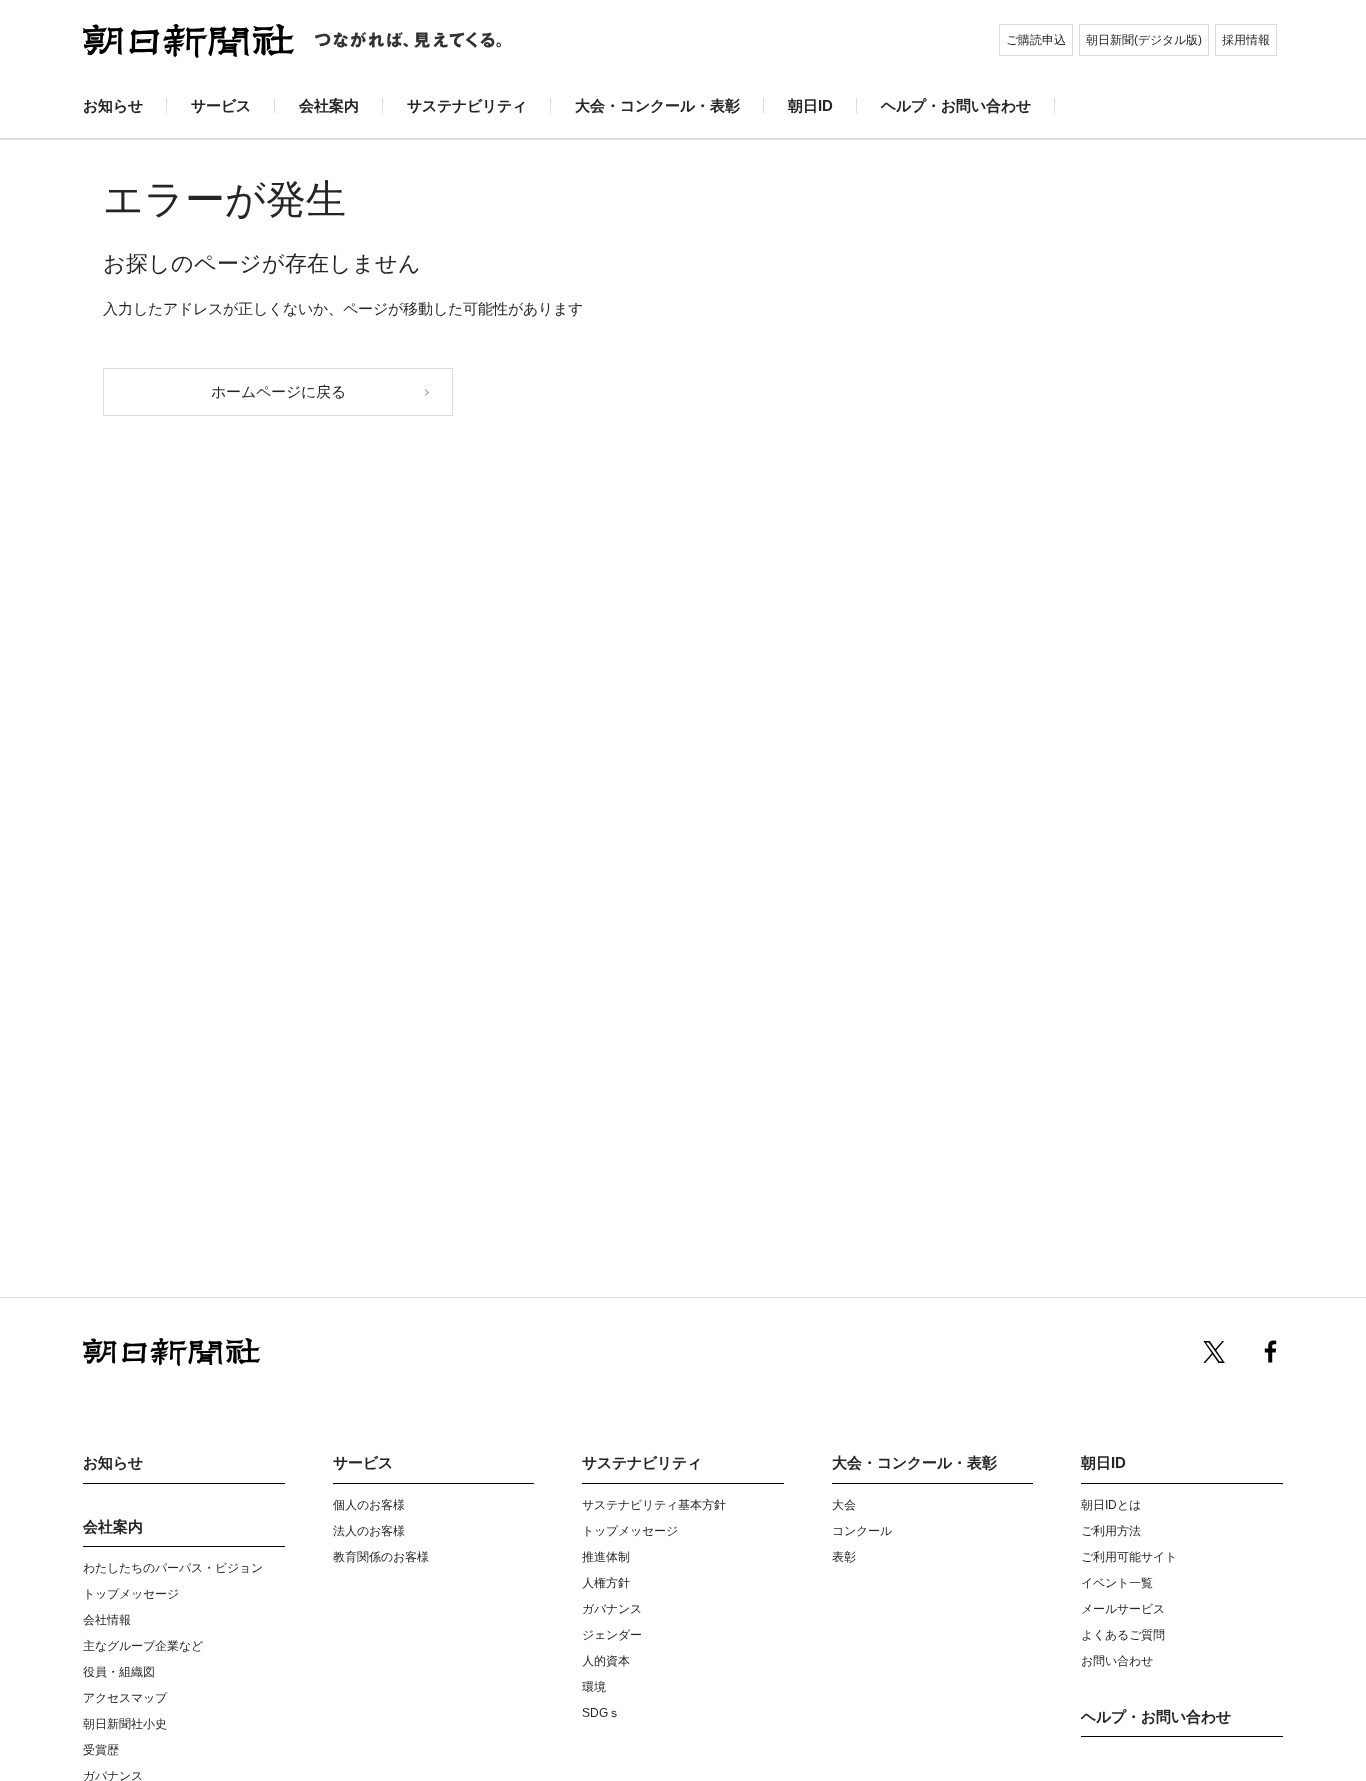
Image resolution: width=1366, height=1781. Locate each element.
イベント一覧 (1117, 1583)
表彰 (844, 1557)
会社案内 (329, 105)
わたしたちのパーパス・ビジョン (173, 1568)
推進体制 (606, 1557)
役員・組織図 (119, 1672)
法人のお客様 (369, 1531)
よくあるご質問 (1123, 1635)
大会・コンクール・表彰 (657, 105)
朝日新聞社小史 (125, 1724)
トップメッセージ (131, 1594)
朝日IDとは (1111, 1505)
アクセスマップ (125, 1698)
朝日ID (810, 105)
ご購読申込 (1036, 40)
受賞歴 (101, 1750)
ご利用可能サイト (1129, 1557)
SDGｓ (601, 1713)
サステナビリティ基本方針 (654, 1505)
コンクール (862, 1531)
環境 (594, 1687)
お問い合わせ (1117, 1661)
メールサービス (1123, 1609)
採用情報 (1246, 40)
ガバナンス (612, 1609)
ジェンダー (612, 1635)
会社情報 (107, 1620)
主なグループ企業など (143, 1646)
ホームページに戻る (278, 391)
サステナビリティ (467, 105)
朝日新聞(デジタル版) (1144, 40)
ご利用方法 (1111, 1531)
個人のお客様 (369, 1505)
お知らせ (113, 105)
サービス (221, 105)
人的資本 (606, 1661)
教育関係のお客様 (381, 1557)
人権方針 (606, 1583)
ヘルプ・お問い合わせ (956, 105)
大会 (844, 1505)
